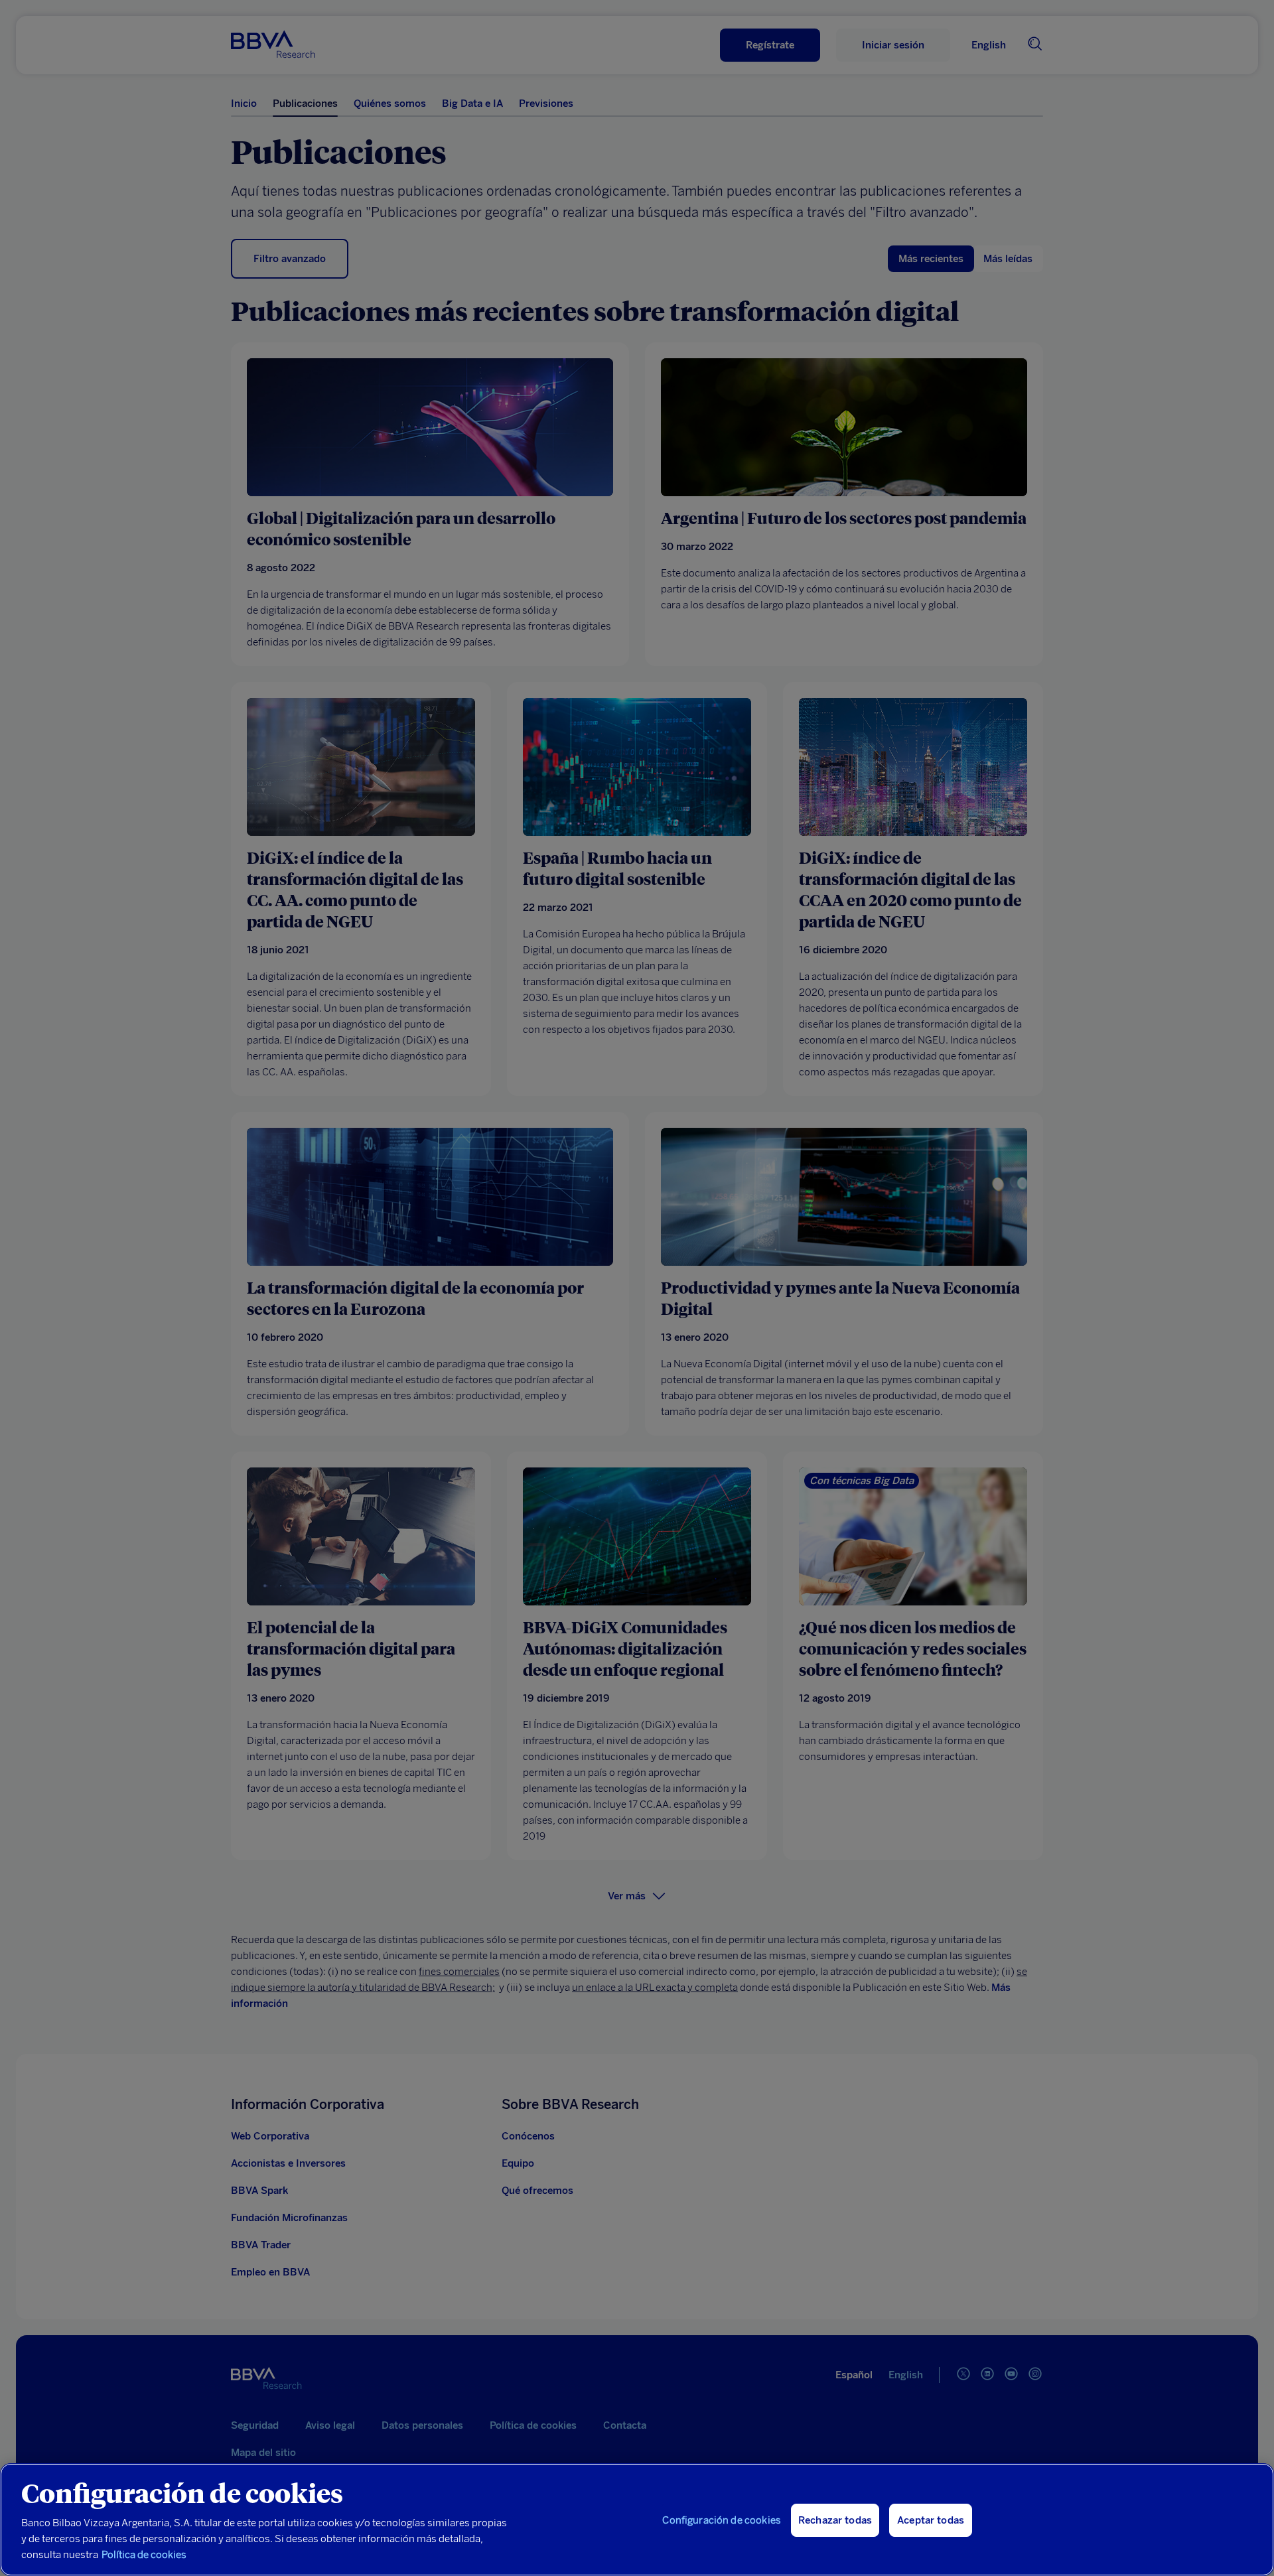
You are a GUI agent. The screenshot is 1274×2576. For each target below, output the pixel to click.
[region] (637, 2520)
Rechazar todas (835, 2520)
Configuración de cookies (722, 2520)
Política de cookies (144, 2555)
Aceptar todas (931, 2520)
